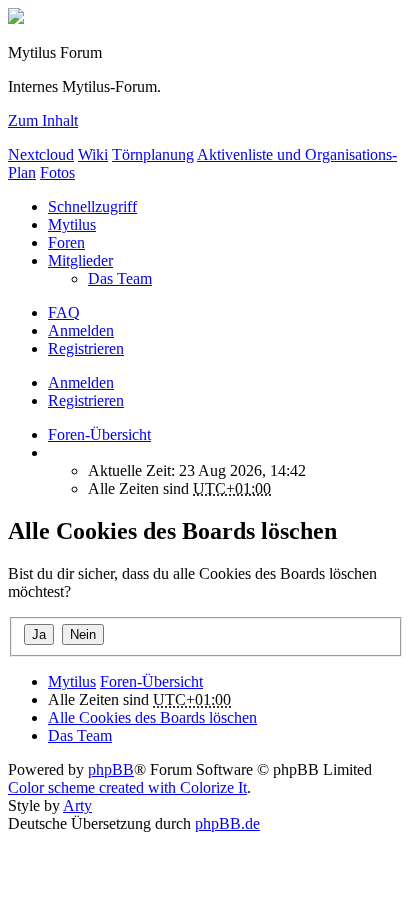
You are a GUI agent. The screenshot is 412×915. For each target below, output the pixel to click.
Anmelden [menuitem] (81, 330)
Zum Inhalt (43, 120)
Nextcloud (41, 154)
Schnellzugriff (92, 206)
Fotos (57, 172)
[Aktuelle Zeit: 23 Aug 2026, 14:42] (54, 452)
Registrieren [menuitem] (86, 348)
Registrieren (86, 400)
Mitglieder (80, 260)
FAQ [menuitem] (64, 312)
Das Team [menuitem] (120, 278)
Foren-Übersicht (151, 681)
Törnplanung (153, 154)
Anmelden (81, 382)
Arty (77, 805)
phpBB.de (227, 823)
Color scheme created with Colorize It (127, 787)
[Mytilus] (16, 18)
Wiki (93, 154)
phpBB (111, 769)
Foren (66, 242)
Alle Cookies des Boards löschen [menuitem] (152, 717)
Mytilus (72, 224)
